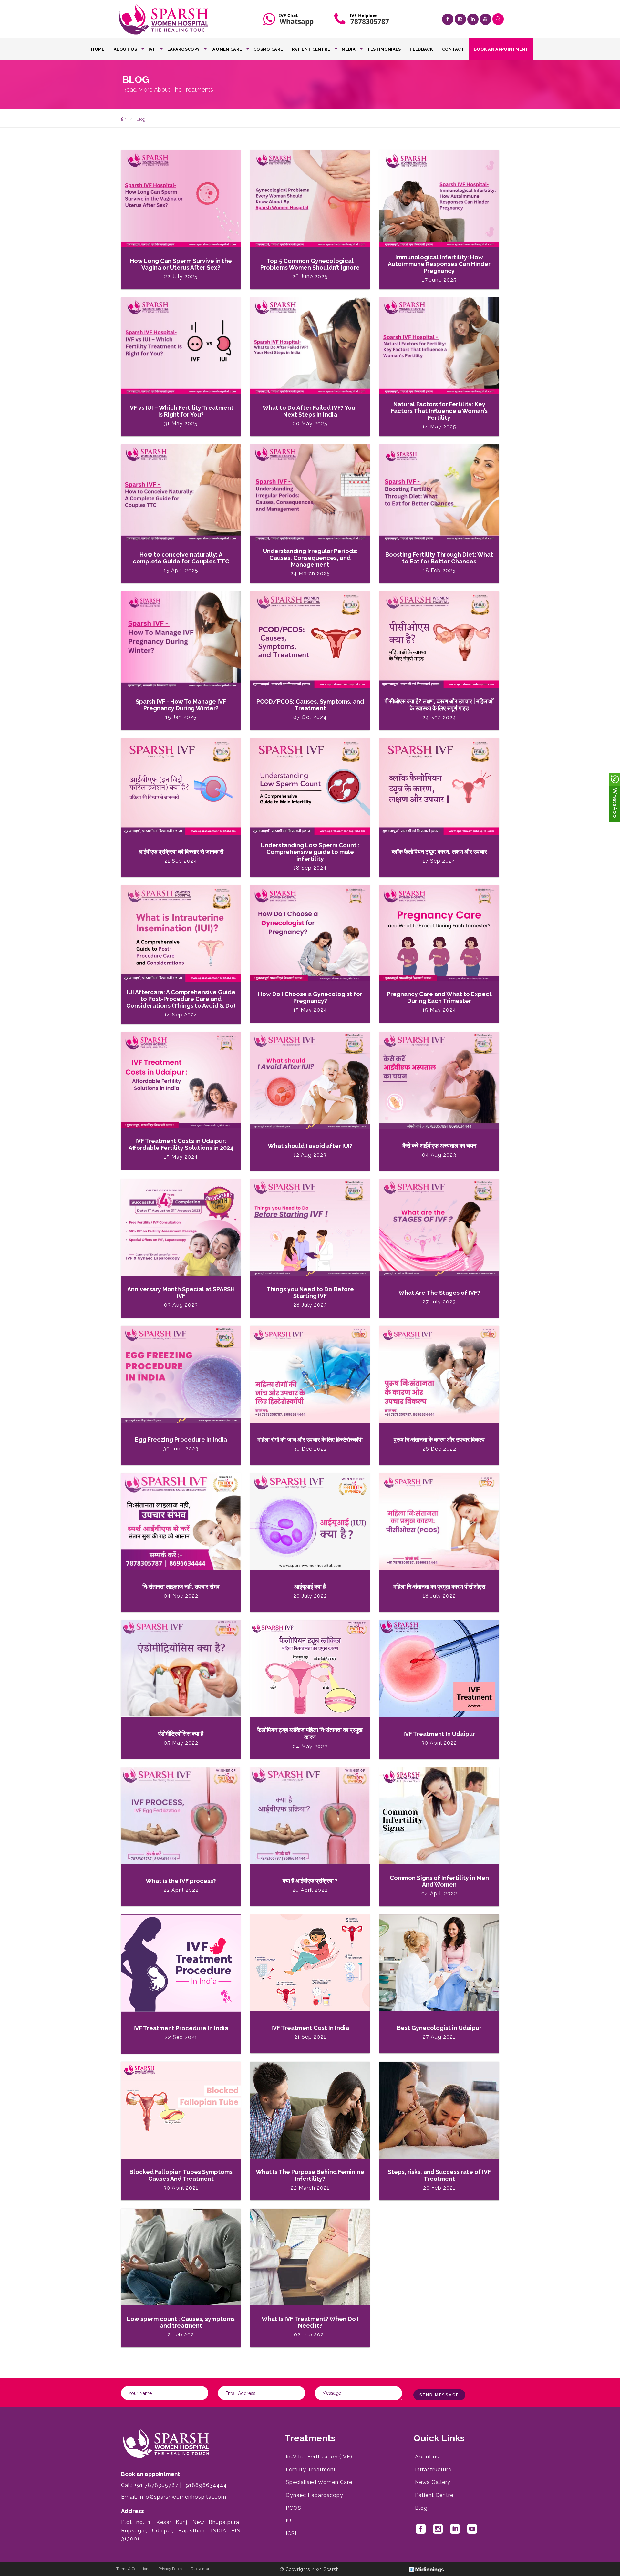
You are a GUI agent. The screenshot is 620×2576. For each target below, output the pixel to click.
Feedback (421, 49)
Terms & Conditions (133, 2569)
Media (349, 49)
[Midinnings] (426, 2569)
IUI (289, 2521)
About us (125, 49)
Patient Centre (311, 49)
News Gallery (433, 2482)
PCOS (294, 2508)
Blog (421, 2508)
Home (98, 49)
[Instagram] (460, 19)
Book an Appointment (501, 49)
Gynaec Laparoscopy (315, 2495)
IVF (152, 49)
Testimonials (384, 49)
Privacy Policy (170, 2569)
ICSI (291, 2534)
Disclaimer (200, 2569)
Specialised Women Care (319, 2482)
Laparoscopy (183, 49)
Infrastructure (433, 2470)
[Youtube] (486, 19)
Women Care (227, 49)
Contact (453, 49)
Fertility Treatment (311, 2470)
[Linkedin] (473, 19)
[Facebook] (448, 19)
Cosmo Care (268, 49)
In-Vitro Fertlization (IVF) (319, 2457)
